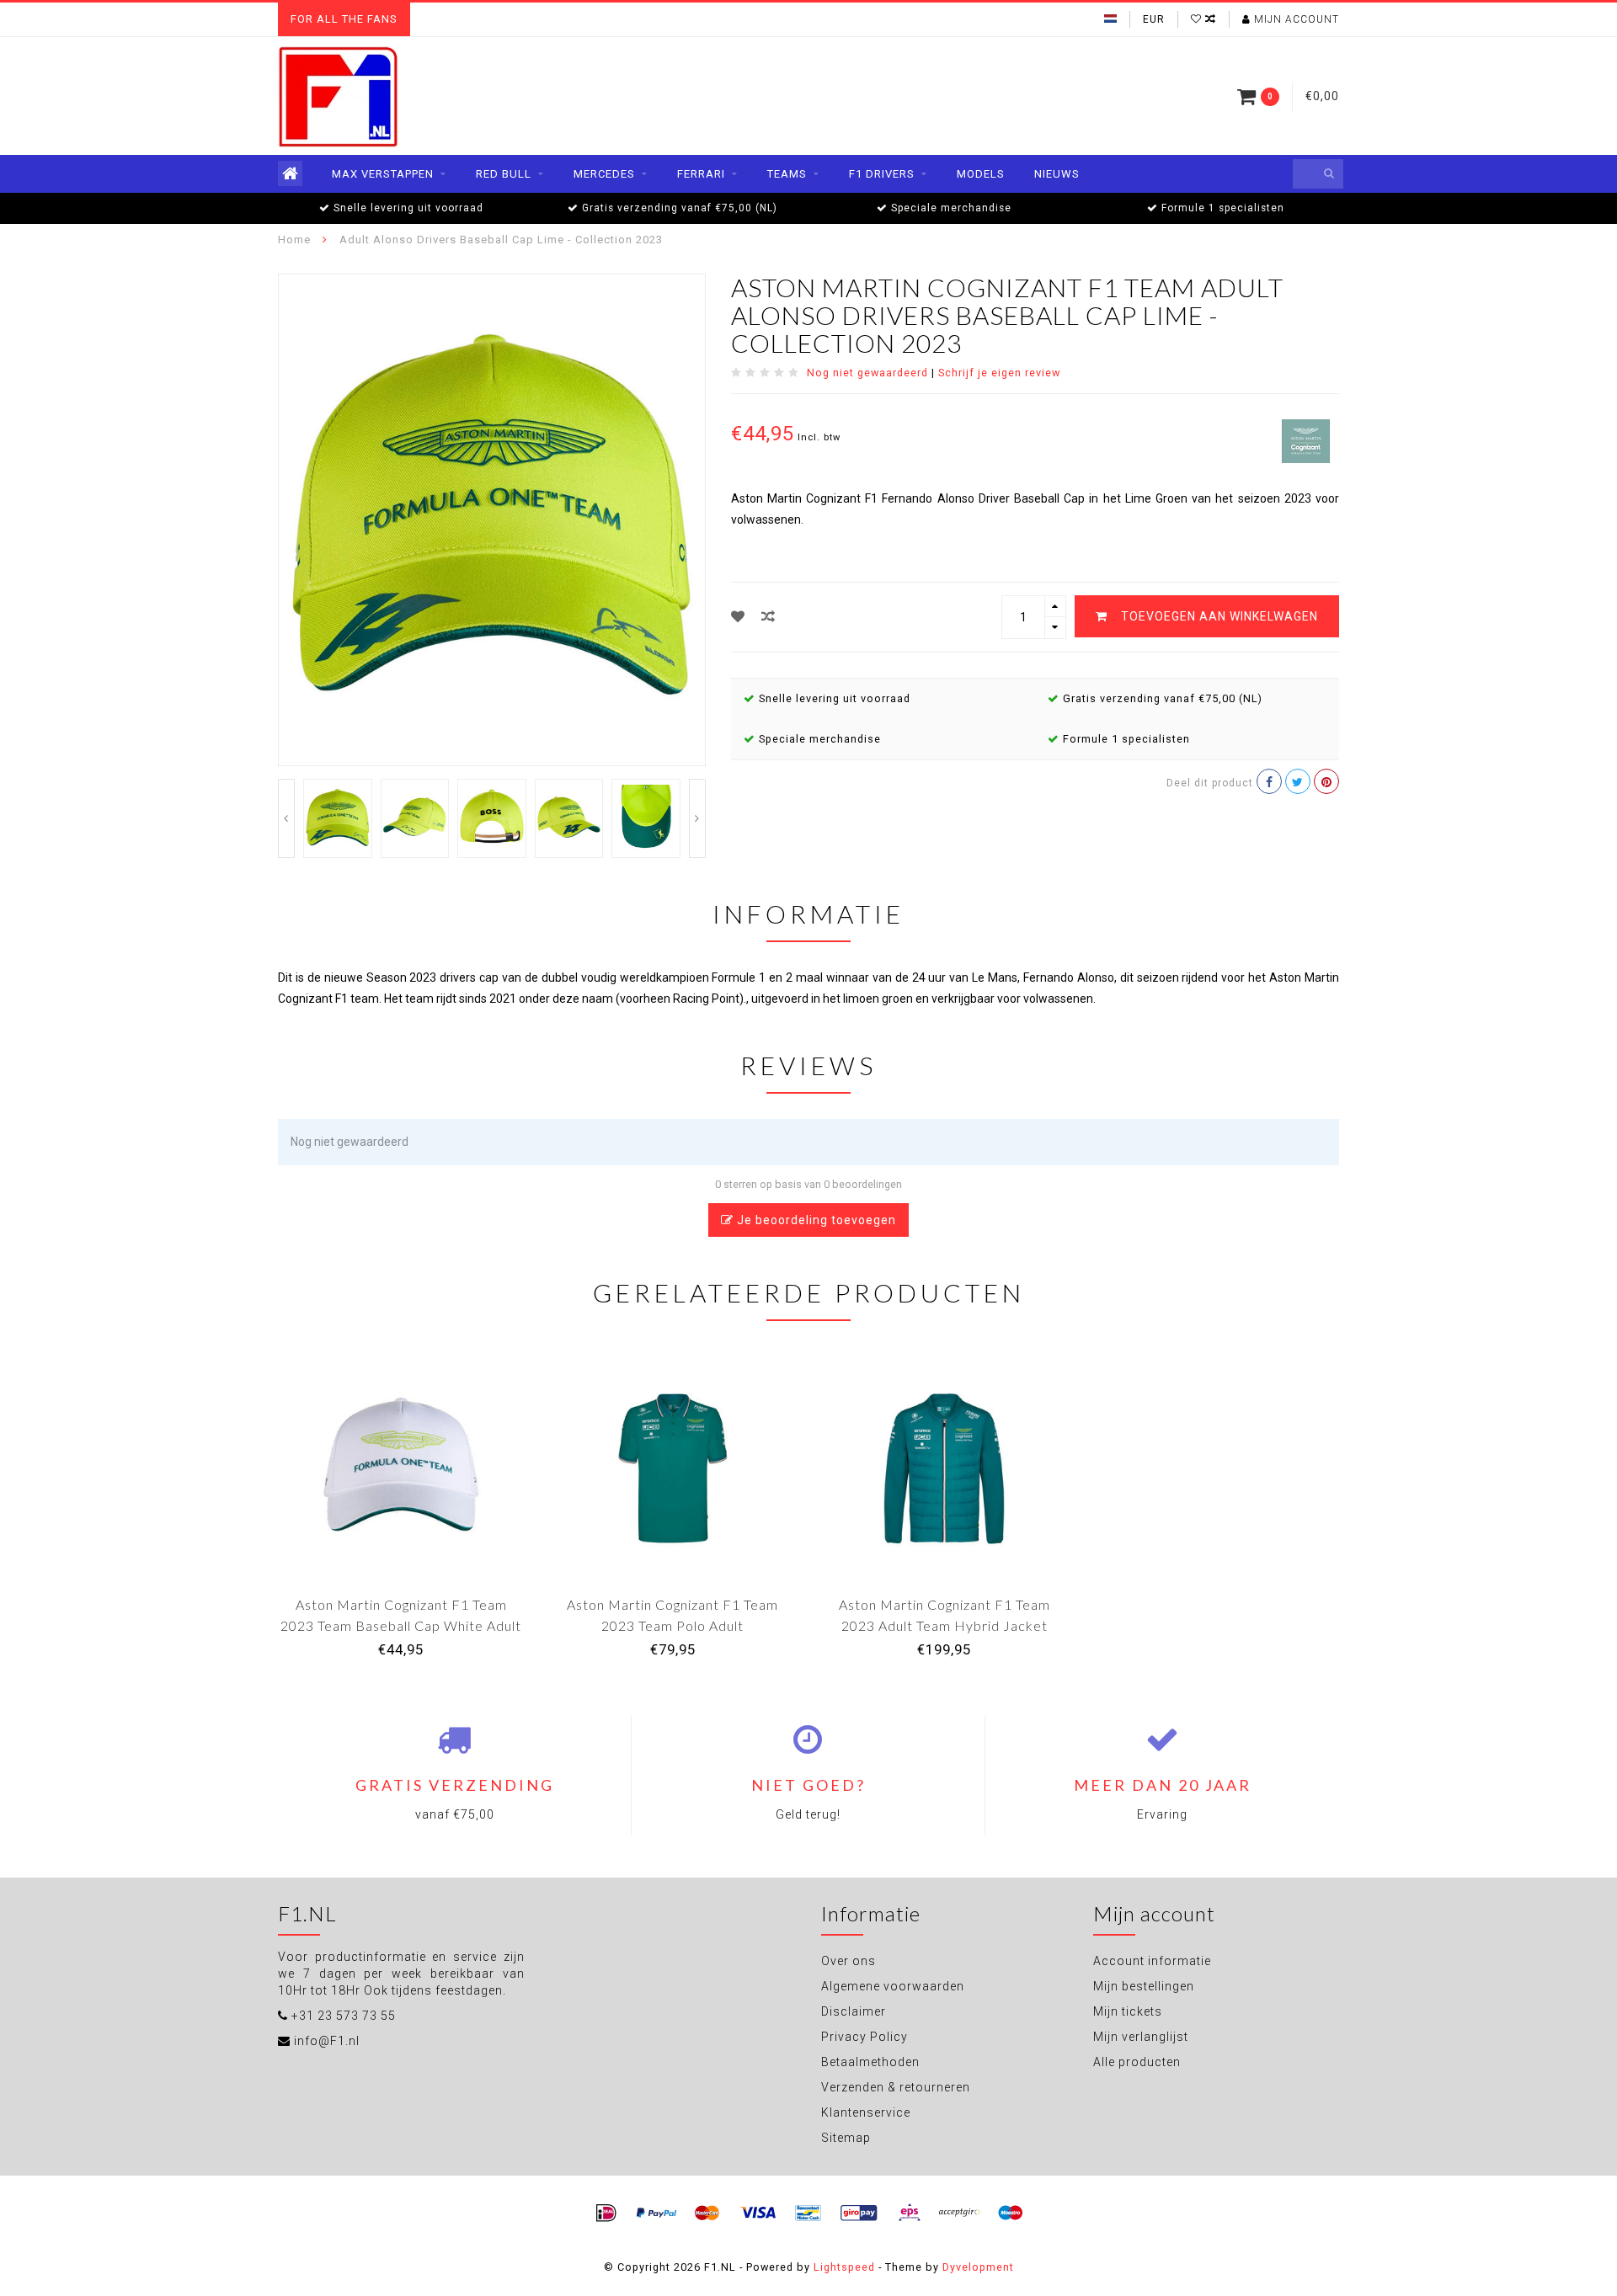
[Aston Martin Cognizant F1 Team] (1305, 439)
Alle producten (1137, 2062)
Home (294, 240)
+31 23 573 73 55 (344, 2016)
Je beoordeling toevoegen (815, 1220)
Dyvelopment (978, 2267)
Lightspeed (844, 2267)
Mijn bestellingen (1144, 1986)
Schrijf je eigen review (999, 373)
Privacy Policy (865, 2037)
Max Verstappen (383, 174)
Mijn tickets (1128, 2011)
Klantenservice (866, 2112)
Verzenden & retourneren (896, 2087)
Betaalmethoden (870, 2062)
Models (981, 174)
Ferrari (701, 174)
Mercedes (604, 174)
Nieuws (1057, 174)
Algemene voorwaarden (893, 1986)
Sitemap (846, 2138)
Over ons (849, 1961)
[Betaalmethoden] (606, 2213)
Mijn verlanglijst (1141, 2037)
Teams (787, 174)
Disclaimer (854, 2011)
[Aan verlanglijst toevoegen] (738, 617)
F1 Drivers (882, 174)
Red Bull (504, 174)
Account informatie (1152, 1961)
